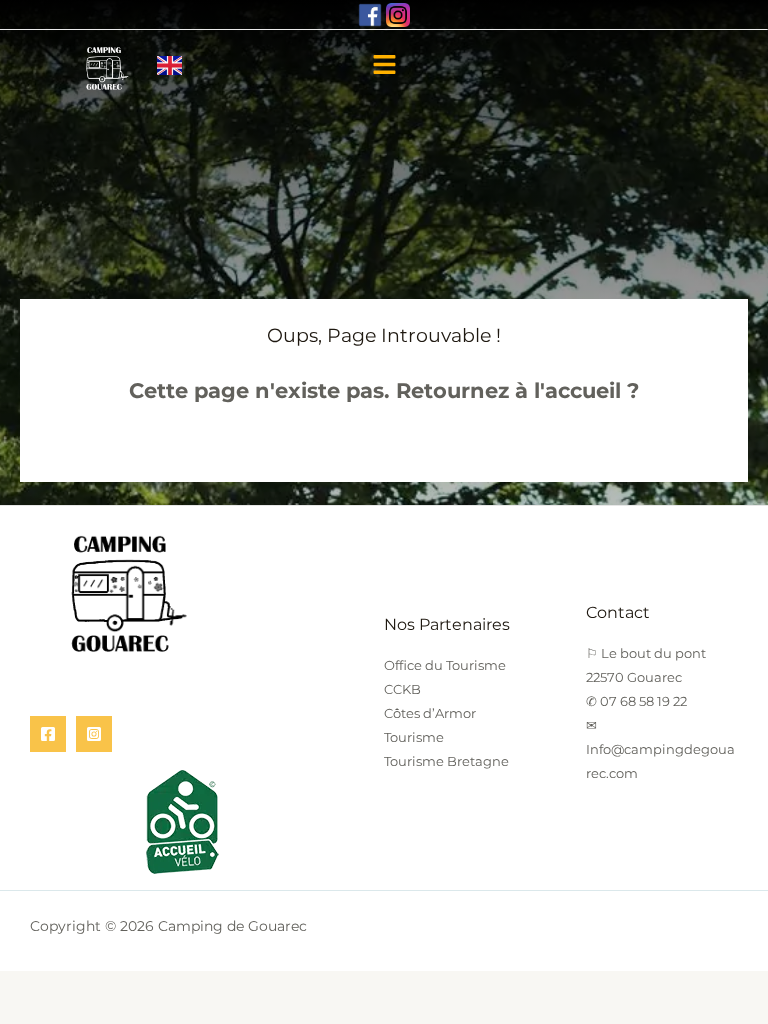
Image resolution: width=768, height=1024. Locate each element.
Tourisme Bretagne (446, 761)
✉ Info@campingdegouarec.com (660, 749)
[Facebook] (48, 734)
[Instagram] (94, 734)
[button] (384, 67)
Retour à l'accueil (384, 444)
